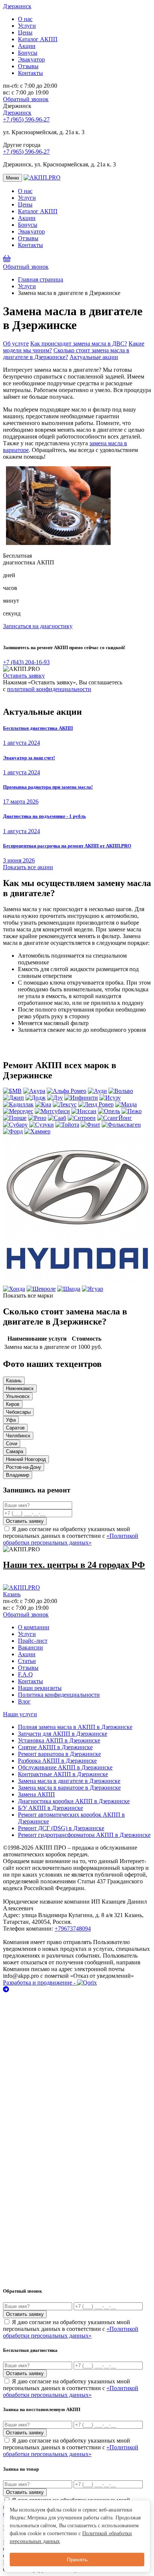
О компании (34, 1627)
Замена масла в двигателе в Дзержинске (69, 1781)
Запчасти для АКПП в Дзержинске (63, 1734)
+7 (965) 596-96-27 (26, 119)
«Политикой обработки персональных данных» (71, 1539)
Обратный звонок (26, 99)
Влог (24, 1701)
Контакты (30, 73)
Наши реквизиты (40, 1688)
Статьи (27, 1661)
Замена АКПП (36, 1794)
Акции (27, 46)
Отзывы (28, 66)
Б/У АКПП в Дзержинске (50, 1808)
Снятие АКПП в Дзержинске (55, 1747)
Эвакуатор (31, 59)
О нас (25, 19)
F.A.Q (25, 1674)
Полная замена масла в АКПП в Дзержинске (75, 1727)
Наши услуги (20, 1714)
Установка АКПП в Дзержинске (59, 1740)
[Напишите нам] (77, 1989)
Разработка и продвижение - (40, 1983)
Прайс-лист (33, 1641)
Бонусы (28, 53)
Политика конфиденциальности (59, 1695)
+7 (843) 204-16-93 (26, 662)
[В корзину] (7, 260)
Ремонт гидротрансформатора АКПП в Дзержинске (84, 1835)
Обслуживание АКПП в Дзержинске (65, 1767)
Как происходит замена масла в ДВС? (79, 344)
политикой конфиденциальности (49, 689)
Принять (77, 2560)
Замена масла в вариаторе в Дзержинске (69, 1788)
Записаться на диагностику (38, 626)
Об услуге (16, 344)
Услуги (27, 26)
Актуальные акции (94, 357)
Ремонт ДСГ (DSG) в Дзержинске (61, 1828)
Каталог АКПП (38, 39)
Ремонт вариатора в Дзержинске (59, 1754)
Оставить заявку (24, 676)
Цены (25, 32)
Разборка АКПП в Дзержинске (57, 1761)
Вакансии (30, 1647)
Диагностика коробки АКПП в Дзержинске (74, 1801)
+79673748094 (73, 1929)
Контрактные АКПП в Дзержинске (63, 1774)
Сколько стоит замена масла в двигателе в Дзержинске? (66, 354)
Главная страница (41, 279)
